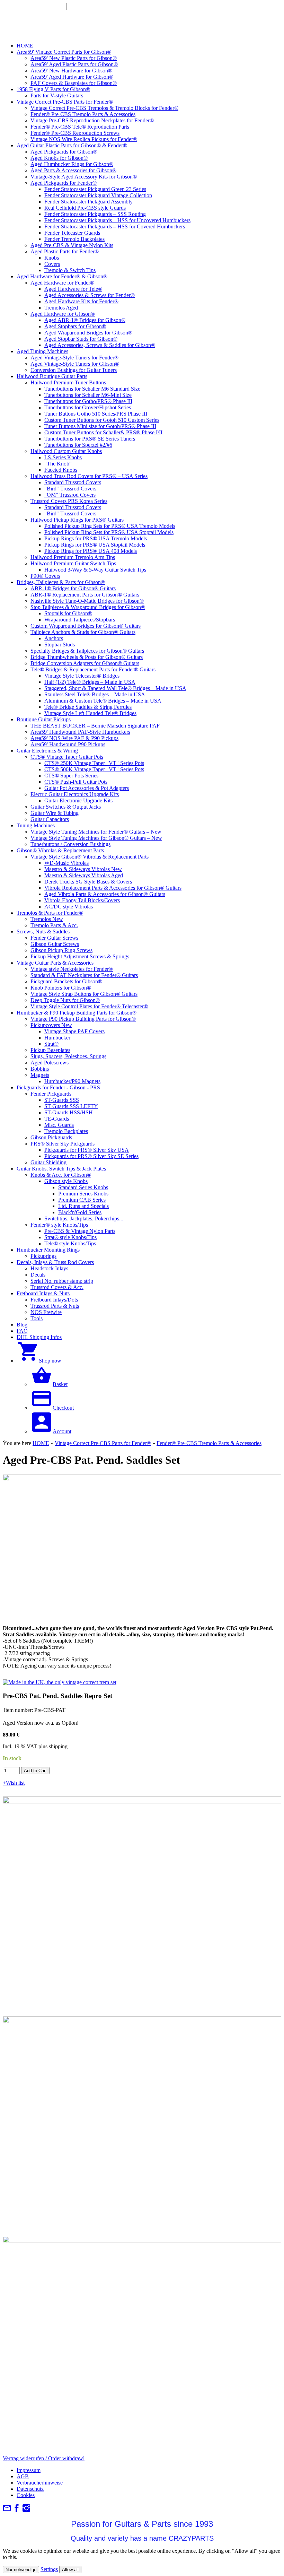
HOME (41, 1443)
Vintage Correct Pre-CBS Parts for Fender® (103, 1443)
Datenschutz (30, 2489)
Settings (49, 2569)
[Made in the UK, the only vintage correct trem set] (60, 1682)
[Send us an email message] (7, 2510)
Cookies (26, 2495)
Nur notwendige (21, 2570)
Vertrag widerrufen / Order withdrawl (44, 2458)
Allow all (70, 2570)
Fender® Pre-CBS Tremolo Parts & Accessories (209, 1443)
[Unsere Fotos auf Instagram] (26, 2510)
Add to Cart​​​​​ (35, 1771)
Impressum (29, 2470)
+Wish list (14, 1783)
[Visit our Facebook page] (17, 2510)
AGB (23, 2476)
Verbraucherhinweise (40, 2483)
